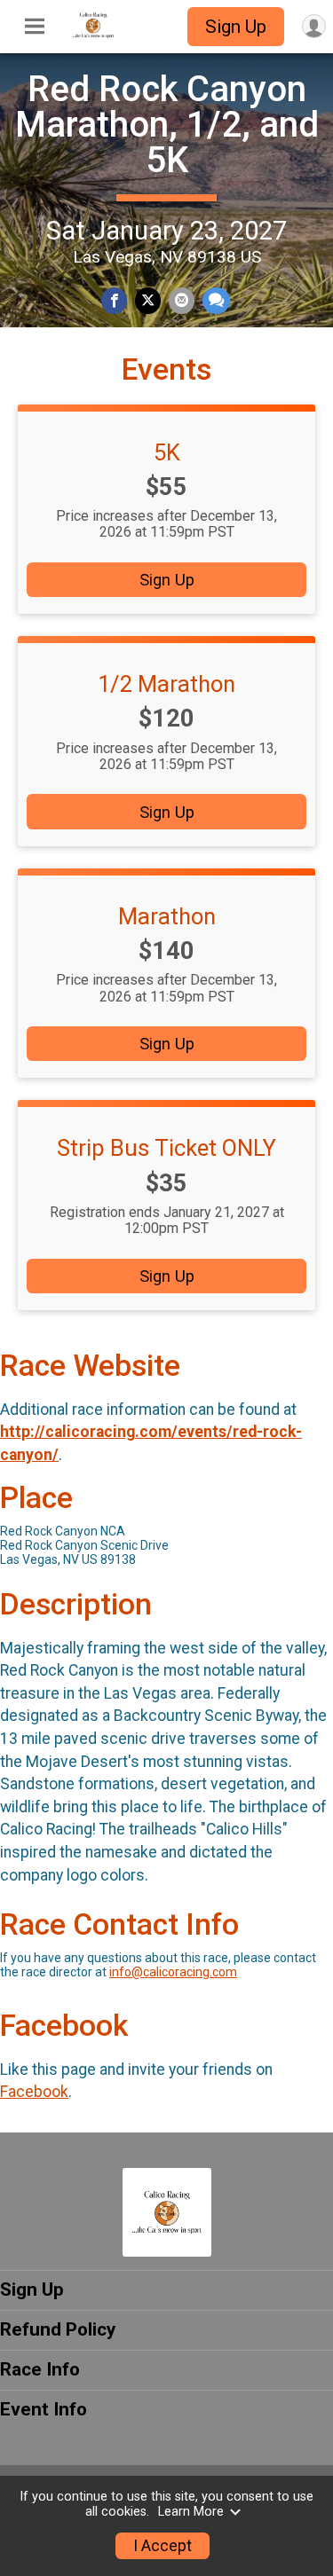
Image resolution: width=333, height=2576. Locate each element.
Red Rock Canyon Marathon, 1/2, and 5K (167, 125)
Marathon (167, 916)
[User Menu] (314, 26)
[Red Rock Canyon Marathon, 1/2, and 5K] (93, 35)
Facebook (34, 2092)
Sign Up (236, 27)
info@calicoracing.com (173, 1972)
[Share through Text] (216, 300)
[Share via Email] (182, 300)
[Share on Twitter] (148, 300)
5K (167, 452)
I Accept (163, 2546)
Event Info (44, 2409)
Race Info (40, 2369)
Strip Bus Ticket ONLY (166, 1148)
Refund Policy (58, 2329)
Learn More (191, 2512)
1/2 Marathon (166, 684)
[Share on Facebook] (114, 300)
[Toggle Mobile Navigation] (35, 27)
